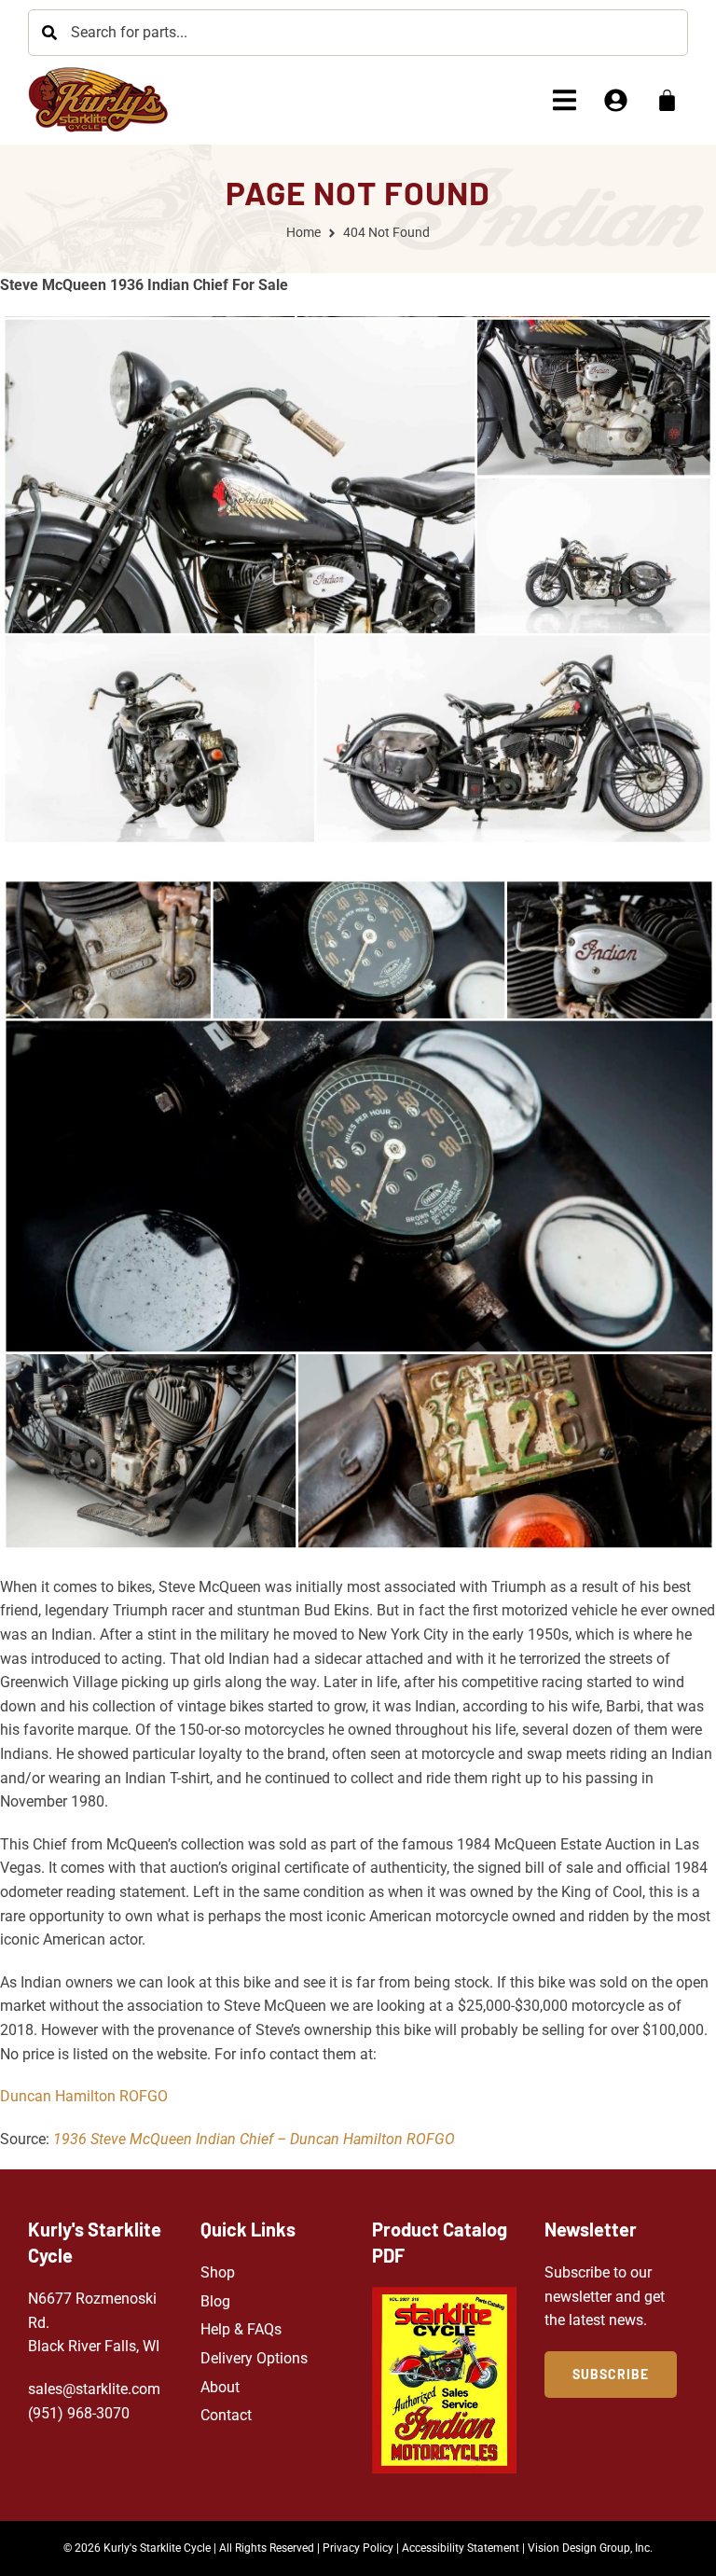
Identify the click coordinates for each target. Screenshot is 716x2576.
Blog (215, 2301)
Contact (226, 2415)
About (220, 2387)
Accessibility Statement (461, 2548)
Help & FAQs (241, 2329)
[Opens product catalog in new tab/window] (444, 2380)
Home (303, 232)
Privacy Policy (358, 2548)
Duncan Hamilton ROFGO (84, 2096)
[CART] (667, 100)
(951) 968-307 (75, 2413)
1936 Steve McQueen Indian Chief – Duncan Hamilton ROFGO (254, 2139)
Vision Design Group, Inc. (590, 2548)
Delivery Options (254, 2358)
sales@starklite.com (94, 2389)
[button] (565, 100)
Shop (218, 2272)
